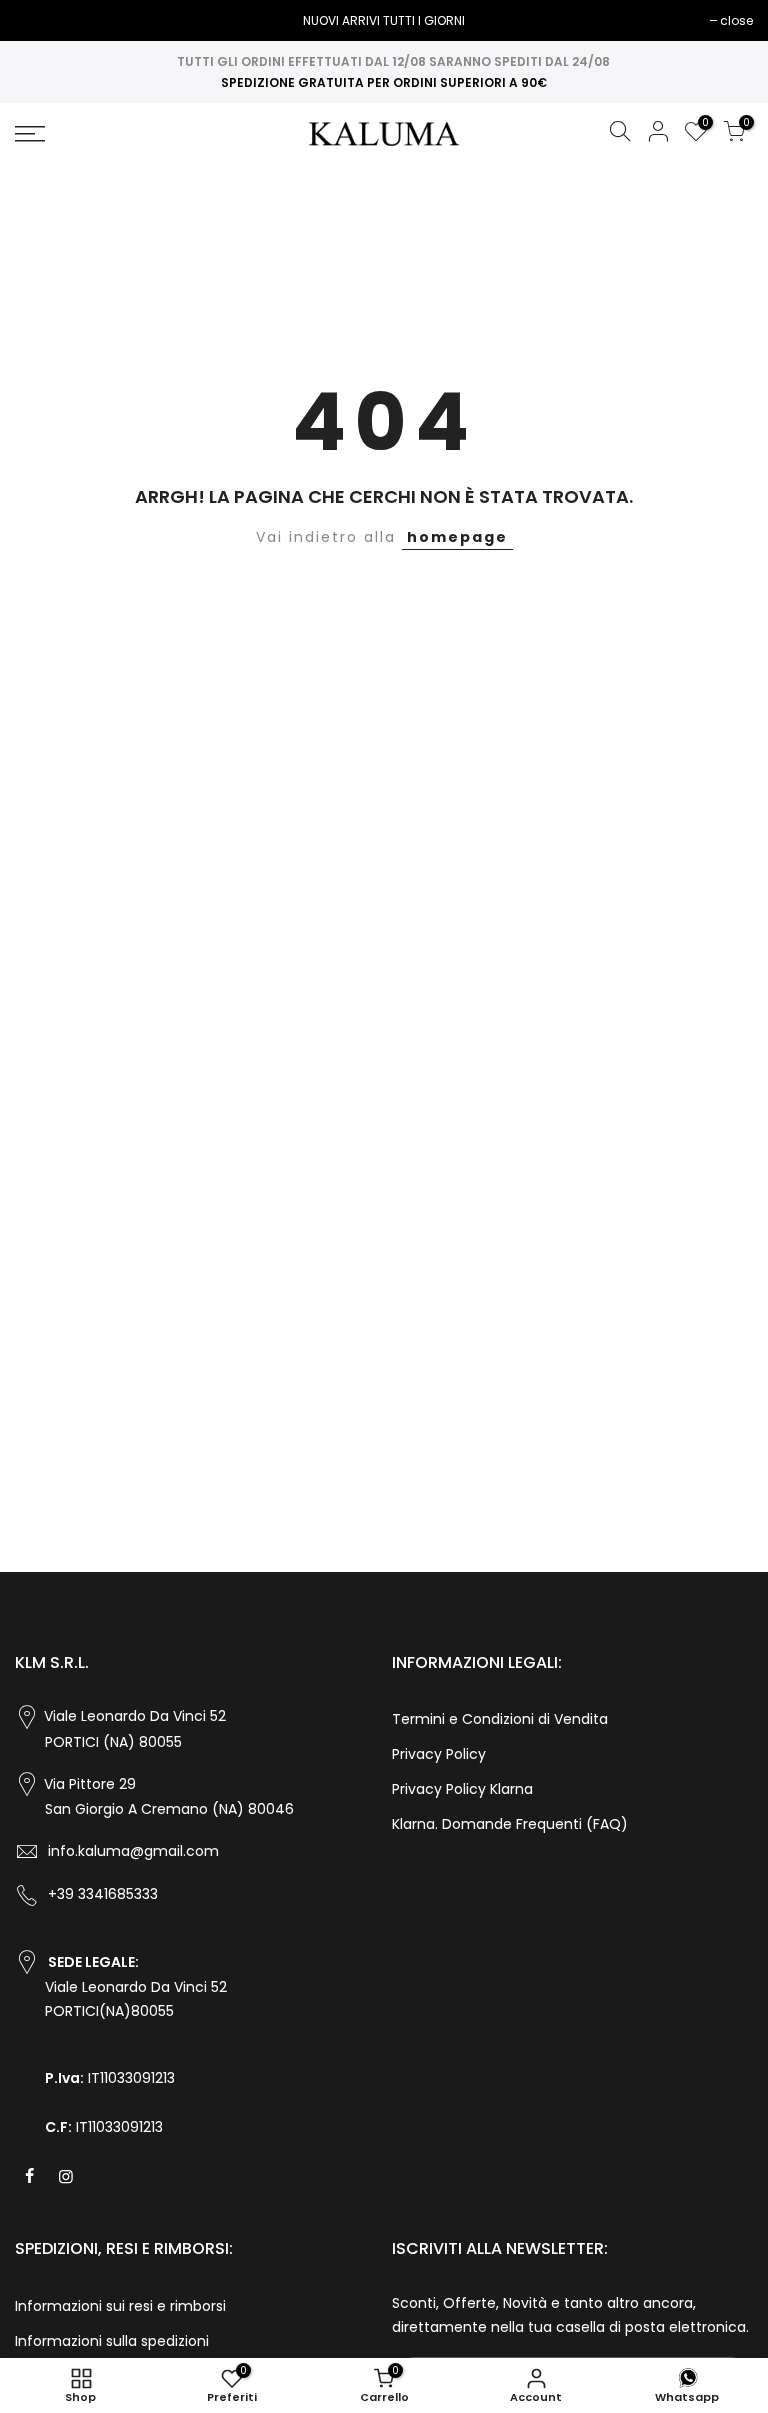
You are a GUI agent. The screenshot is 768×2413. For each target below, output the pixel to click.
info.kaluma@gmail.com (133, 1851)
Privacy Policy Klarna (462, 1789)
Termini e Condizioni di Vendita (500, 1719)
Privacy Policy (439, 1754)
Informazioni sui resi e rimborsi (120, 2306)
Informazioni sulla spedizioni (112, 2341)
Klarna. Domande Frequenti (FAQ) (510, 1824)
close (41, 20)
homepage (457, 537)
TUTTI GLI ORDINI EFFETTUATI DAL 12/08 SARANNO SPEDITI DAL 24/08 (393, 61)
